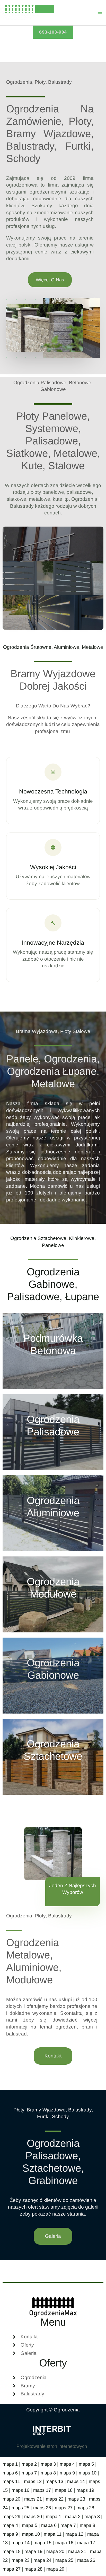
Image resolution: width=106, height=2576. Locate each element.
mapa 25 (64, 2560)
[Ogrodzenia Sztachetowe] (53, 1757)
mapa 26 (86, 2560)
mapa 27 (12, 2569)
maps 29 (11, 2516)
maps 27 (64, 2508)
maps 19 (85, 2490)
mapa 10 (31, 2534)
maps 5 (86, 2464)
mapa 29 (55, 2569)
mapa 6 (49, 2525)
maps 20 (11, 2499)
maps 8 (48, 2473)
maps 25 (20, 2508)
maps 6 (10, 2473)
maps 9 (67, 2473)
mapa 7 (68, 2525)
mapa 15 (42, 2543)
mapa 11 (53, 2534)
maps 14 (76, 2481)
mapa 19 (33, 2551)
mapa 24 (42, 2560)
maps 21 (33, 2499)
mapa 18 (12, 2551)
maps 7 (29, 2473)
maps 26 (42, 2508)
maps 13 (54, 2481)
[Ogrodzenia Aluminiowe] (53, 1513)
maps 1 (10, 2464)
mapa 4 (10, 2525)
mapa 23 (21, 2560)
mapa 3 (92, 2516)
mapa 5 (30, 2525)
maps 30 (33, 2516)
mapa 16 (64, 2543)
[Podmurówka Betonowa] (53, 1351)
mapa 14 (21, 2543)
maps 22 (55, 2499)
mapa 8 (87, 2525)
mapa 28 (33, 2569)
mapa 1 (54, 2516)
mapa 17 (86, 2543)
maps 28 (85, 2508)
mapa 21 (77, 2551)
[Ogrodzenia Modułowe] (53, 1594)
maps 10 (88, 2473)
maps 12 (33, 2481)
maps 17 (42, 2490)
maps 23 (76, 2499)
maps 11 (11, 2481)
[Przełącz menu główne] (100, 13)
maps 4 (67, 2464)
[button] (53, 32)
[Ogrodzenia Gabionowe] (53, 1676)
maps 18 (64, 2490)
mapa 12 (74, 2534)
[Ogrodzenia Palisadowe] (53, 1432)
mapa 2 (73, 2516)
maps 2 (29, 2464)
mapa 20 (55, 2551)
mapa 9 (10, 2534)
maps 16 (20, 2490)
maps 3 (48, 2464)
